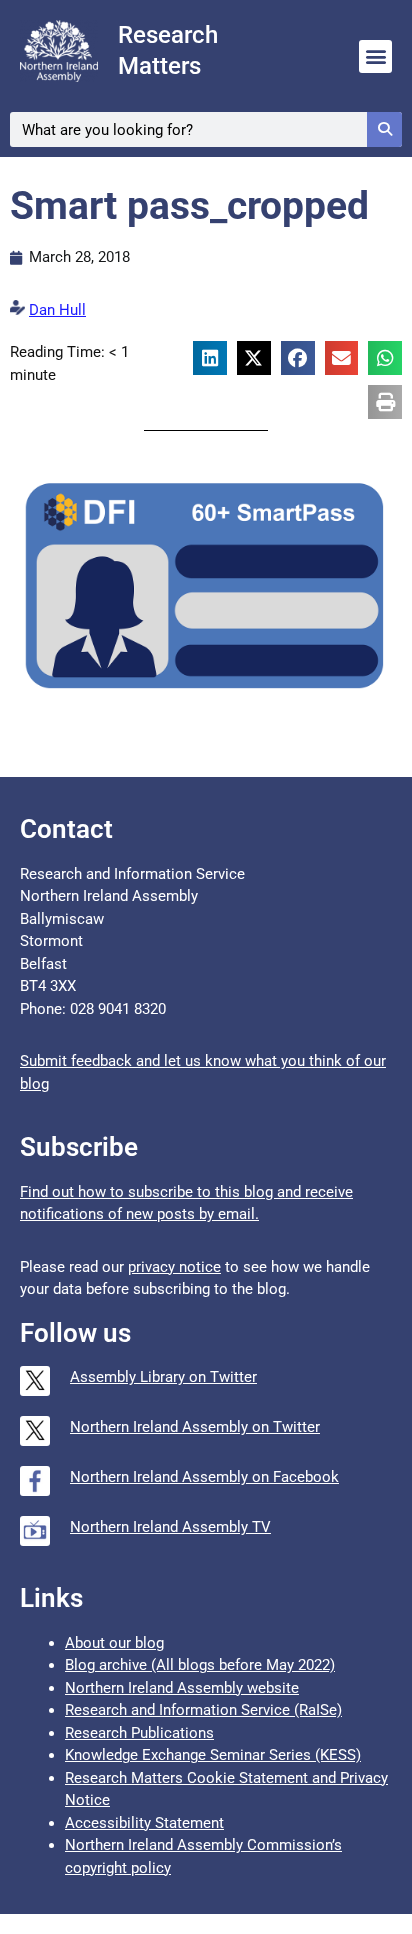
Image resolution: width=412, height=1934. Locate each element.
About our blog (114, 1643)
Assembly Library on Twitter (163, 1377)
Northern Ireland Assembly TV (170, 1527)
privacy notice (174, 1267)
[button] (375, 56)
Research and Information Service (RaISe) (203, 1710)
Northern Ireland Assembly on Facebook (204, 1477)
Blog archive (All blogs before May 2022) (200, 1665)
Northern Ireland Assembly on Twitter (195, 1427)
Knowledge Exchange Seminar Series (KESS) (213, 1755)
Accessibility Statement (144, 1823)
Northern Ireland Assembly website (182, 1688)
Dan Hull (57, 310)
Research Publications (139, 1733)
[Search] (384, 129)
